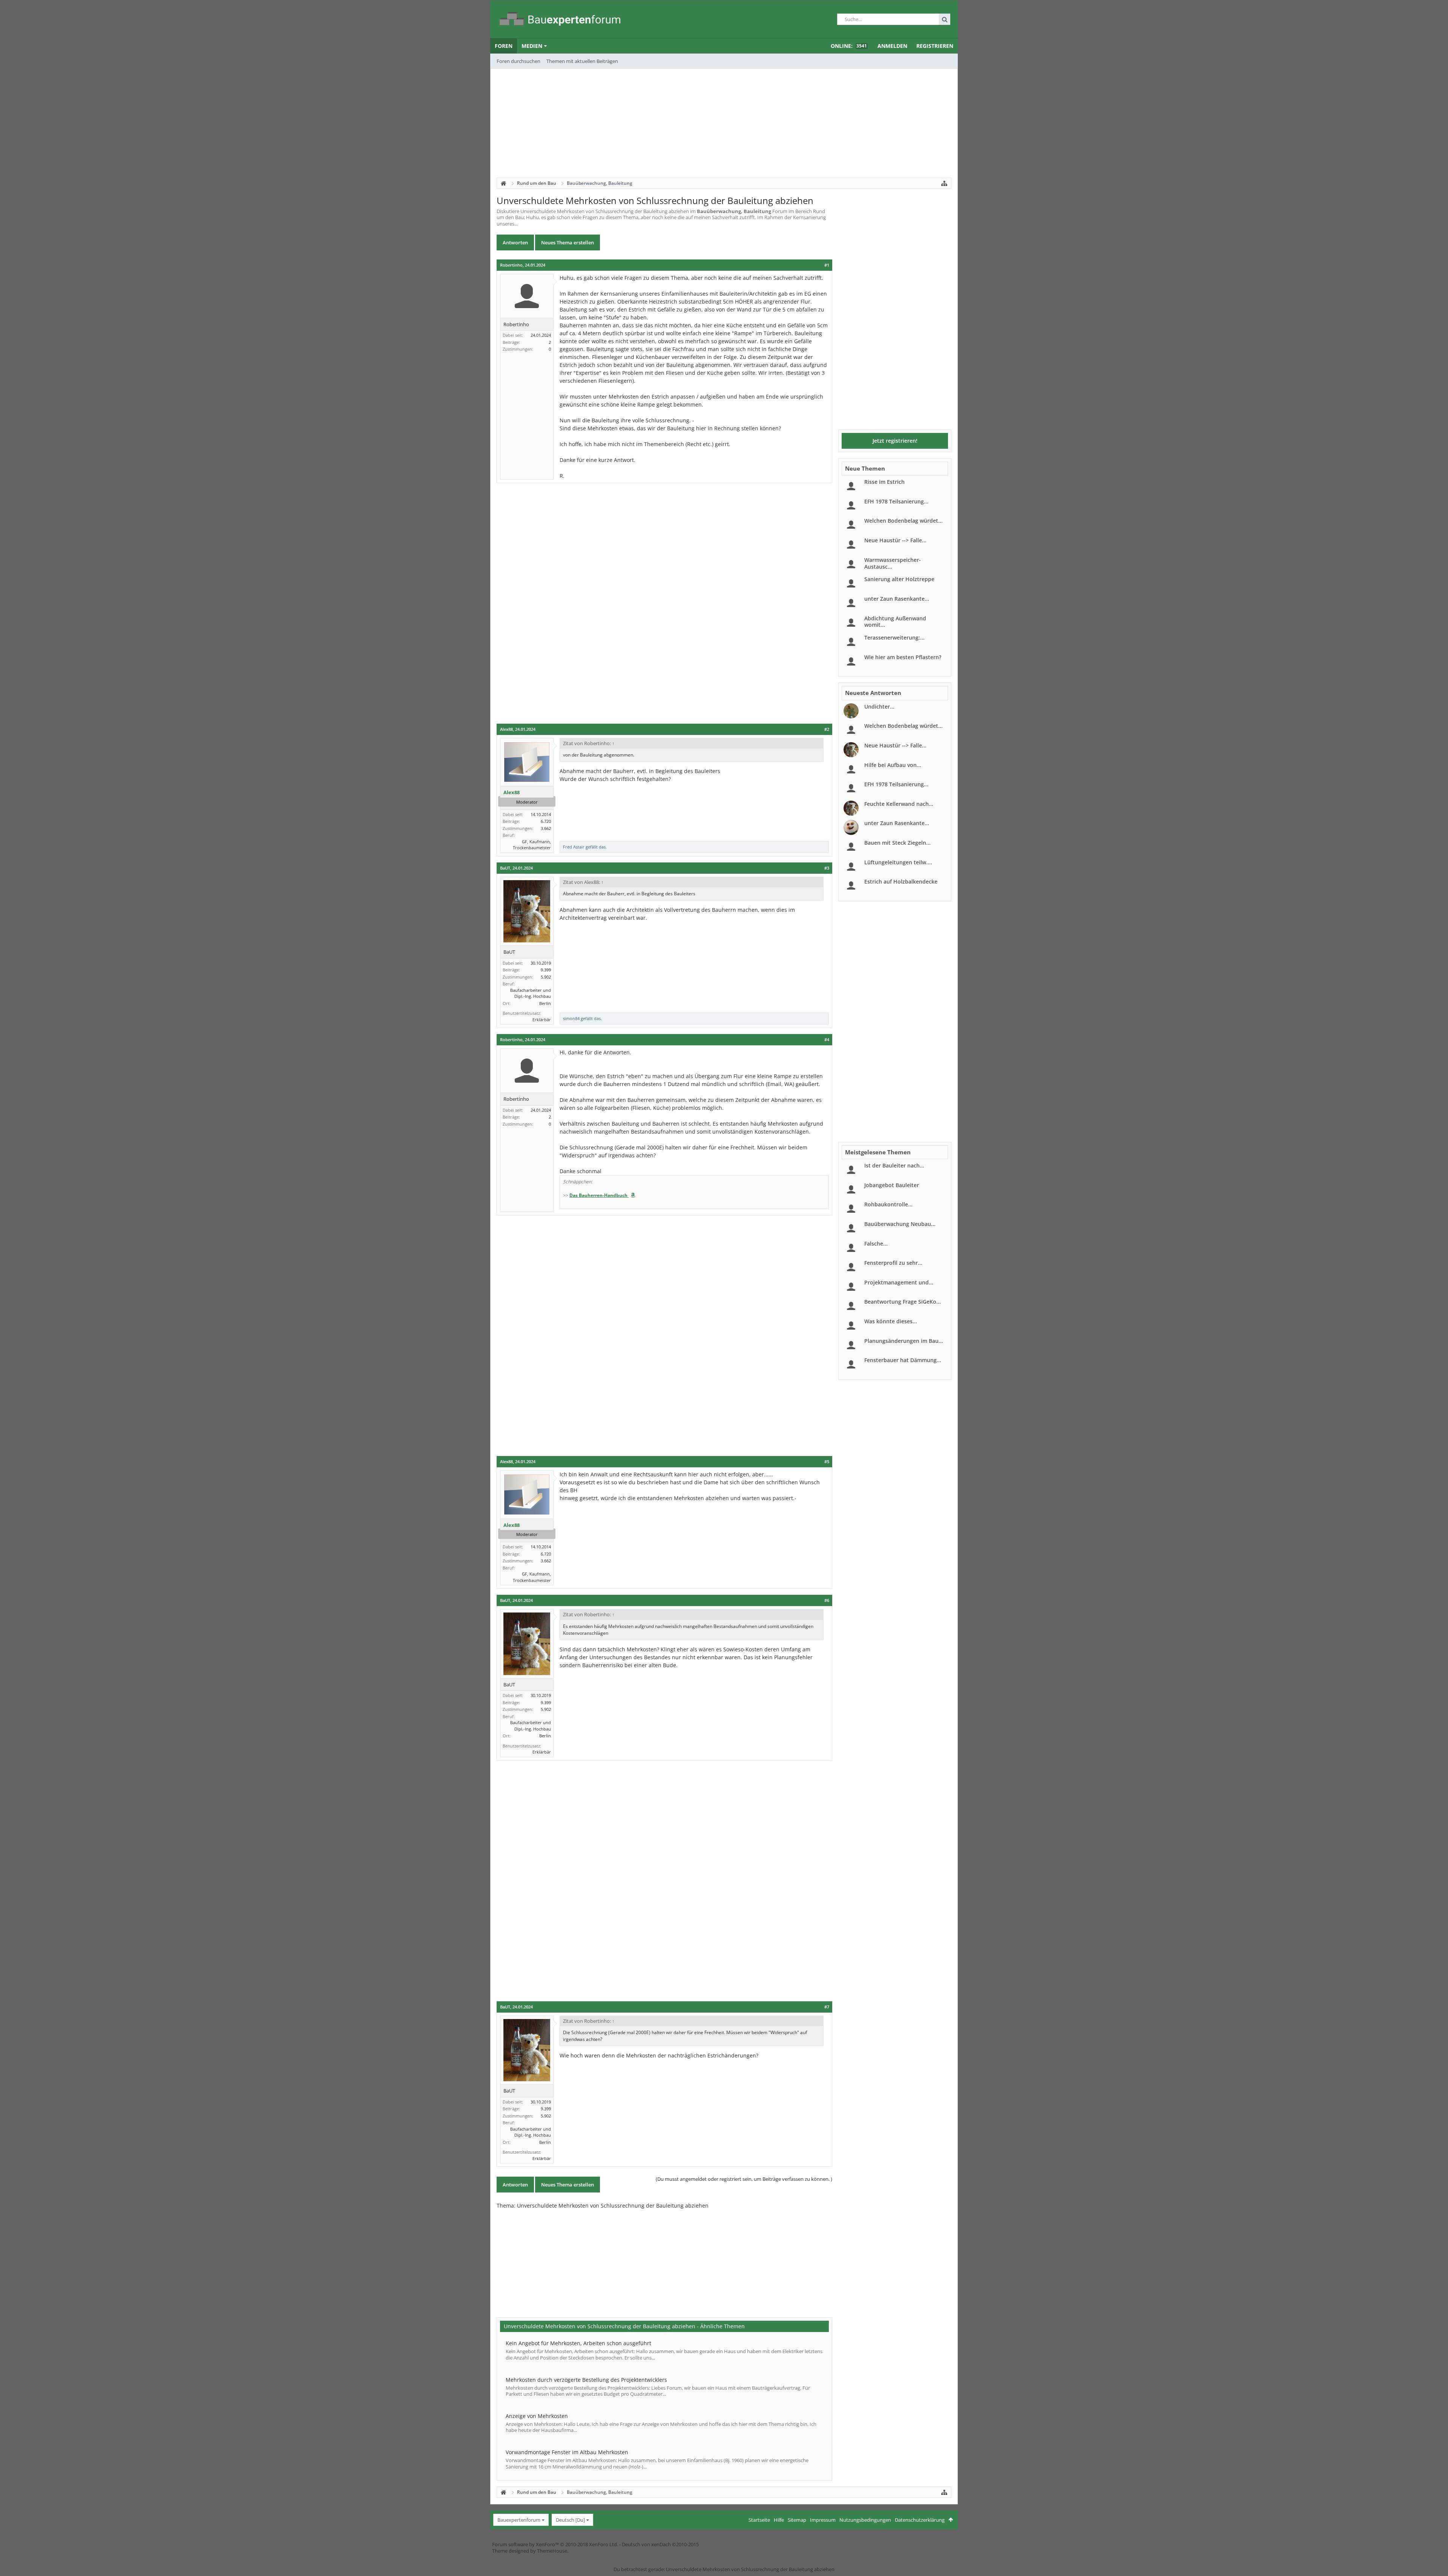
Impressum (823, 2520)
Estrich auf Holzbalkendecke (901, 881)
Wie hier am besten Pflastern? (903, 657)
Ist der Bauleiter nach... (894, 1165)
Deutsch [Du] (570, 2520)
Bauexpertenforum (519, 2520)
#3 (827, 868)
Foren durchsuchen (518, 61)
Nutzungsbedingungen (865, 2520)
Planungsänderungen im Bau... (904, 1341)
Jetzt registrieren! (895, 441)
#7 (827, 2007)
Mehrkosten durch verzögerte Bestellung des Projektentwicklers (586, 2380)
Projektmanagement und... (899, 1282)
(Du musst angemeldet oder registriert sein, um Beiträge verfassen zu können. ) (744, 2179)
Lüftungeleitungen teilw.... (898, 862)
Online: (849, 46)
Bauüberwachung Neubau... (900, 1224)
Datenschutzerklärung (920, 2520)
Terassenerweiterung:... (894, 637)
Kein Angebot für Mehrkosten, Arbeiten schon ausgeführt (578, 2343)
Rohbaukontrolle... (888, 1204)
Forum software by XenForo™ (555, 2544)
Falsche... (876, 1244)
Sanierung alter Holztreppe (899, 579)
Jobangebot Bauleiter (892, 1185)
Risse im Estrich (884, 482)
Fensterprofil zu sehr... (893, 1263)
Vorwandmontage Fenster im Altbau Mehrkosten (567, 2452)
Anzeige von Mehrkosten (537, 2416)
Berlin (545, 1003)
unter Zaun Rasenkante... (897, 599)
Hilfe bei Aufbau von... (893, 765)
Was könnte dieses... (891, 1321)
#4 (827, 1040)
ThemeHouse (552, 2551)
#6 (827, 1600)
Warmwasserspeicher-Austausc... (893, 563)
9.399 (546, 970)
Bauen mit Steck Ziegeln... (897, 843)
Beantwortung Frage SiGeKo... (903, 1302)
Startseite (759, 2520)
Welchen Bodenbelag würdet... (903, 521)
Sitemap (797, 2520)
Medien (532, 46)
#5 (827, 1462)
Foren (504, 46)
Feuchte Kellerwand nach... (899, 804)
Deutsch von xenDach (660, 2544)
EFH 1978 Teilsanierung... (896, 501)
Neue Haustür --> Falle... (895, 540)
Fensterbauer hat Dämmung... (903, 1360)
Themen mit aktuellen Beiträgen (582, 61)
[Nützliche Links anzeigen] (944, 183)
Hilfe (779, 2520)
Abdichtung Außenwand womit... (895, 622)
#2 (827, 729)
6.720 (546, 821)
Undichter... (879, 707)
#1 (827, 265)
